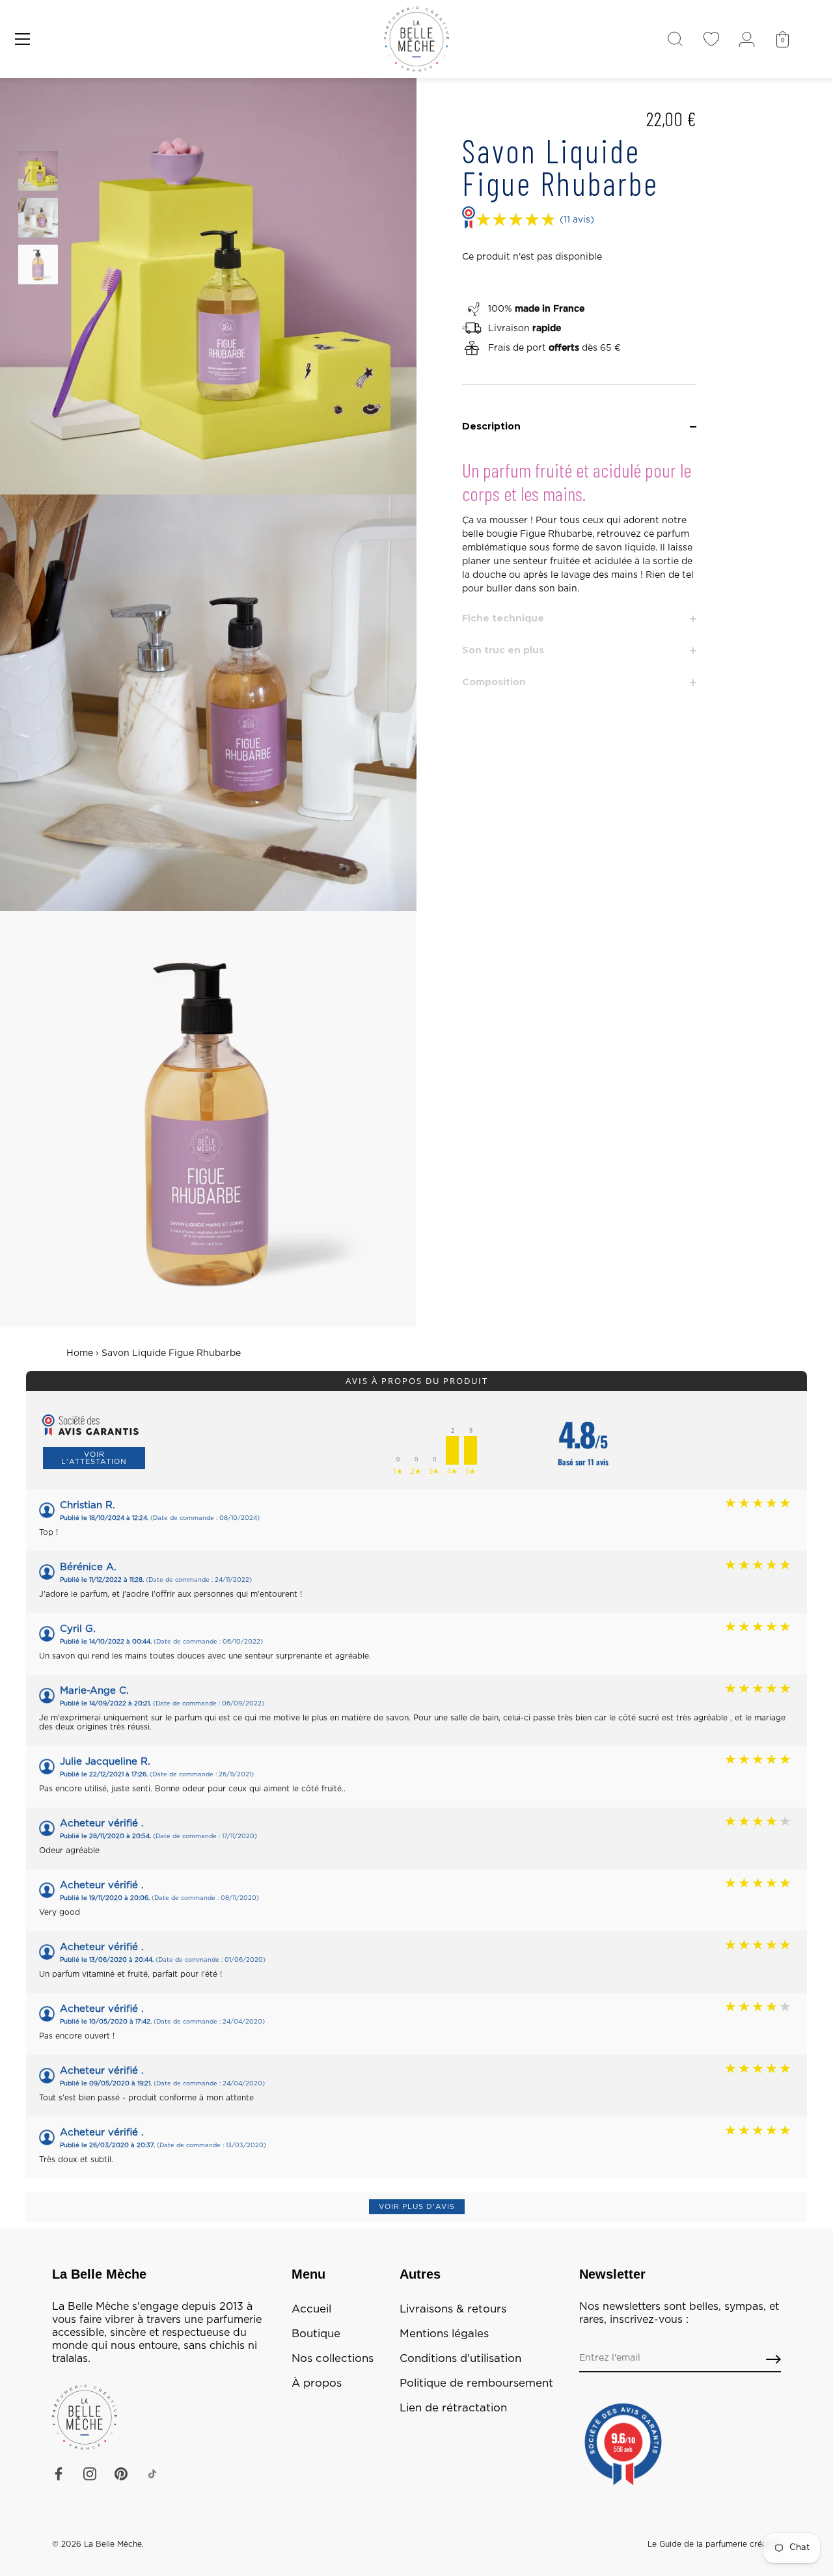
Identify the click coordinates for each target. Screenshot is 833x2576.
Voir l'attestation (94, 1458)
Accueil (311, 2309)
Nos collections (333, 2359)
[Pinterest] (121, 2474)
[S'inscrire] (773, 2359)
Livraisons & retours (453, 2309)
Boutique (316, 2334)
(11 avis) (577, 220)
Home (80, 1353)
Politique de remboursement (476, 2383)
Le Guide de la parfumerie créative (714, 2544)
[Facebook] (59, 2474)
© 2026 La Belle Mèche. (98, 2544)
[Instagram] (90, 2474)
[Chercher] (675, 39)
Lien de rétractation (453, 2408)
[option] (38, 173)
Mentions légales (444, 2334)
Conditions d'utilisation (460, 2359)
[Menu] (23, 39)
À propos (317, 2383)
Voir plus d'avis (417, 2207)
